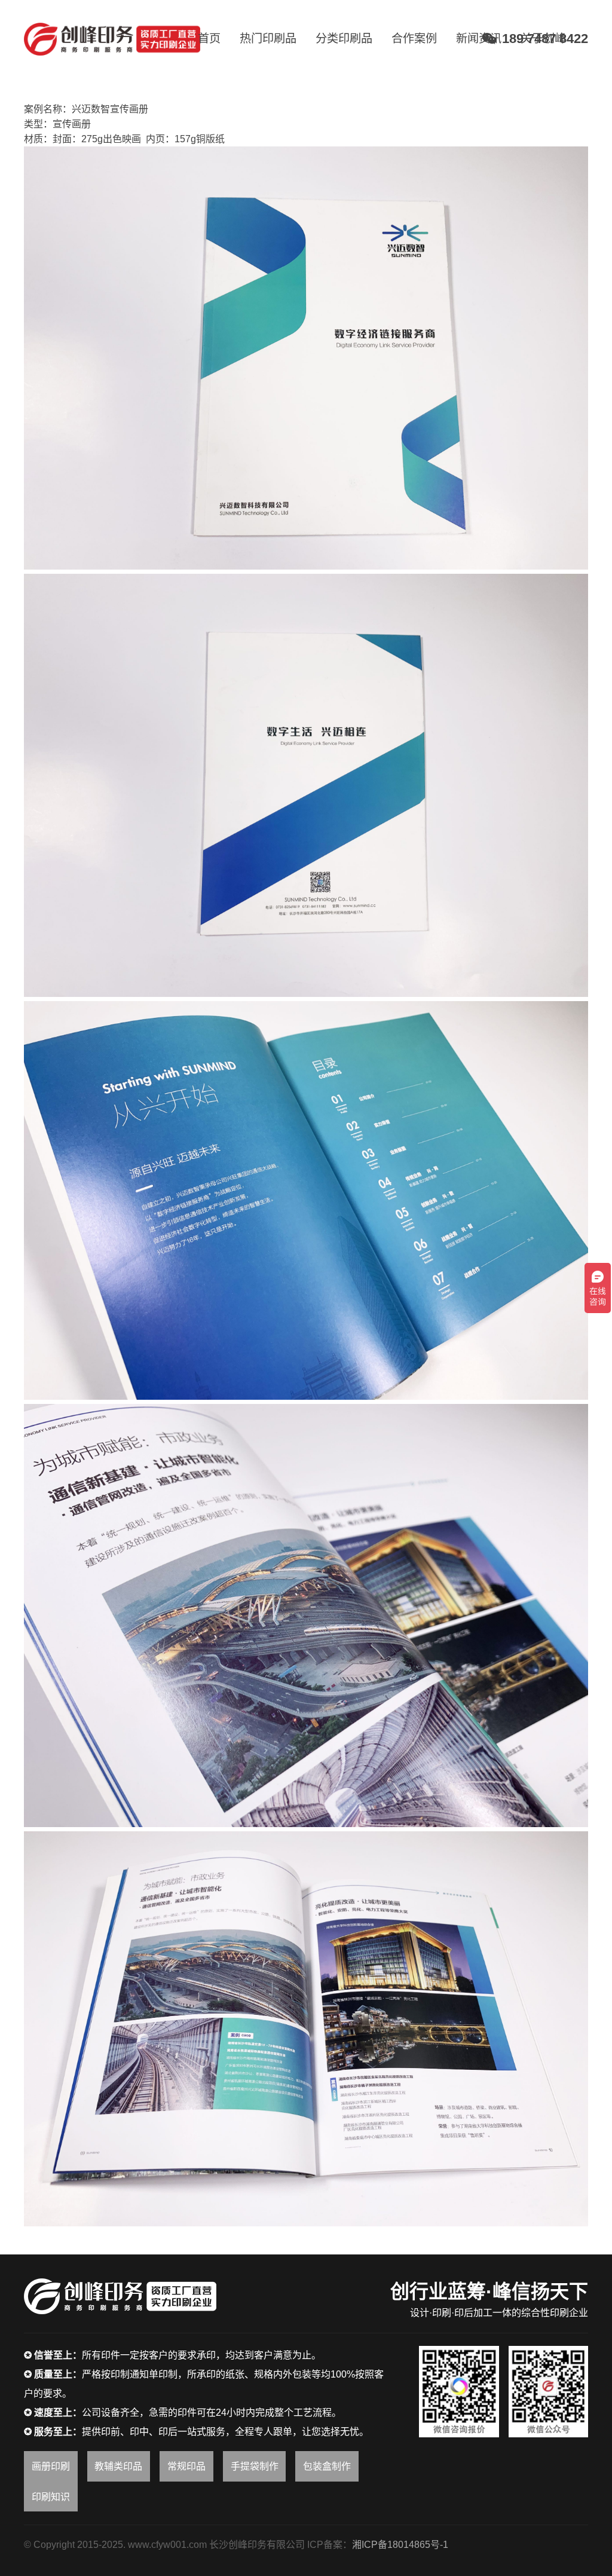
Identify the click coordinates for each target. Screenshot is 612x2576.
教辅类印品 (118, 2466)
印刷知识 (51, 2497)
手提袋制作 (255, 2466)
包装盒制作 (327, 2466)
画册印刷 (51, 2466)
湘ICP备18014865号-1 (400, 2545)
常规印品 (186, 2466)
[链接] (112, 39)
